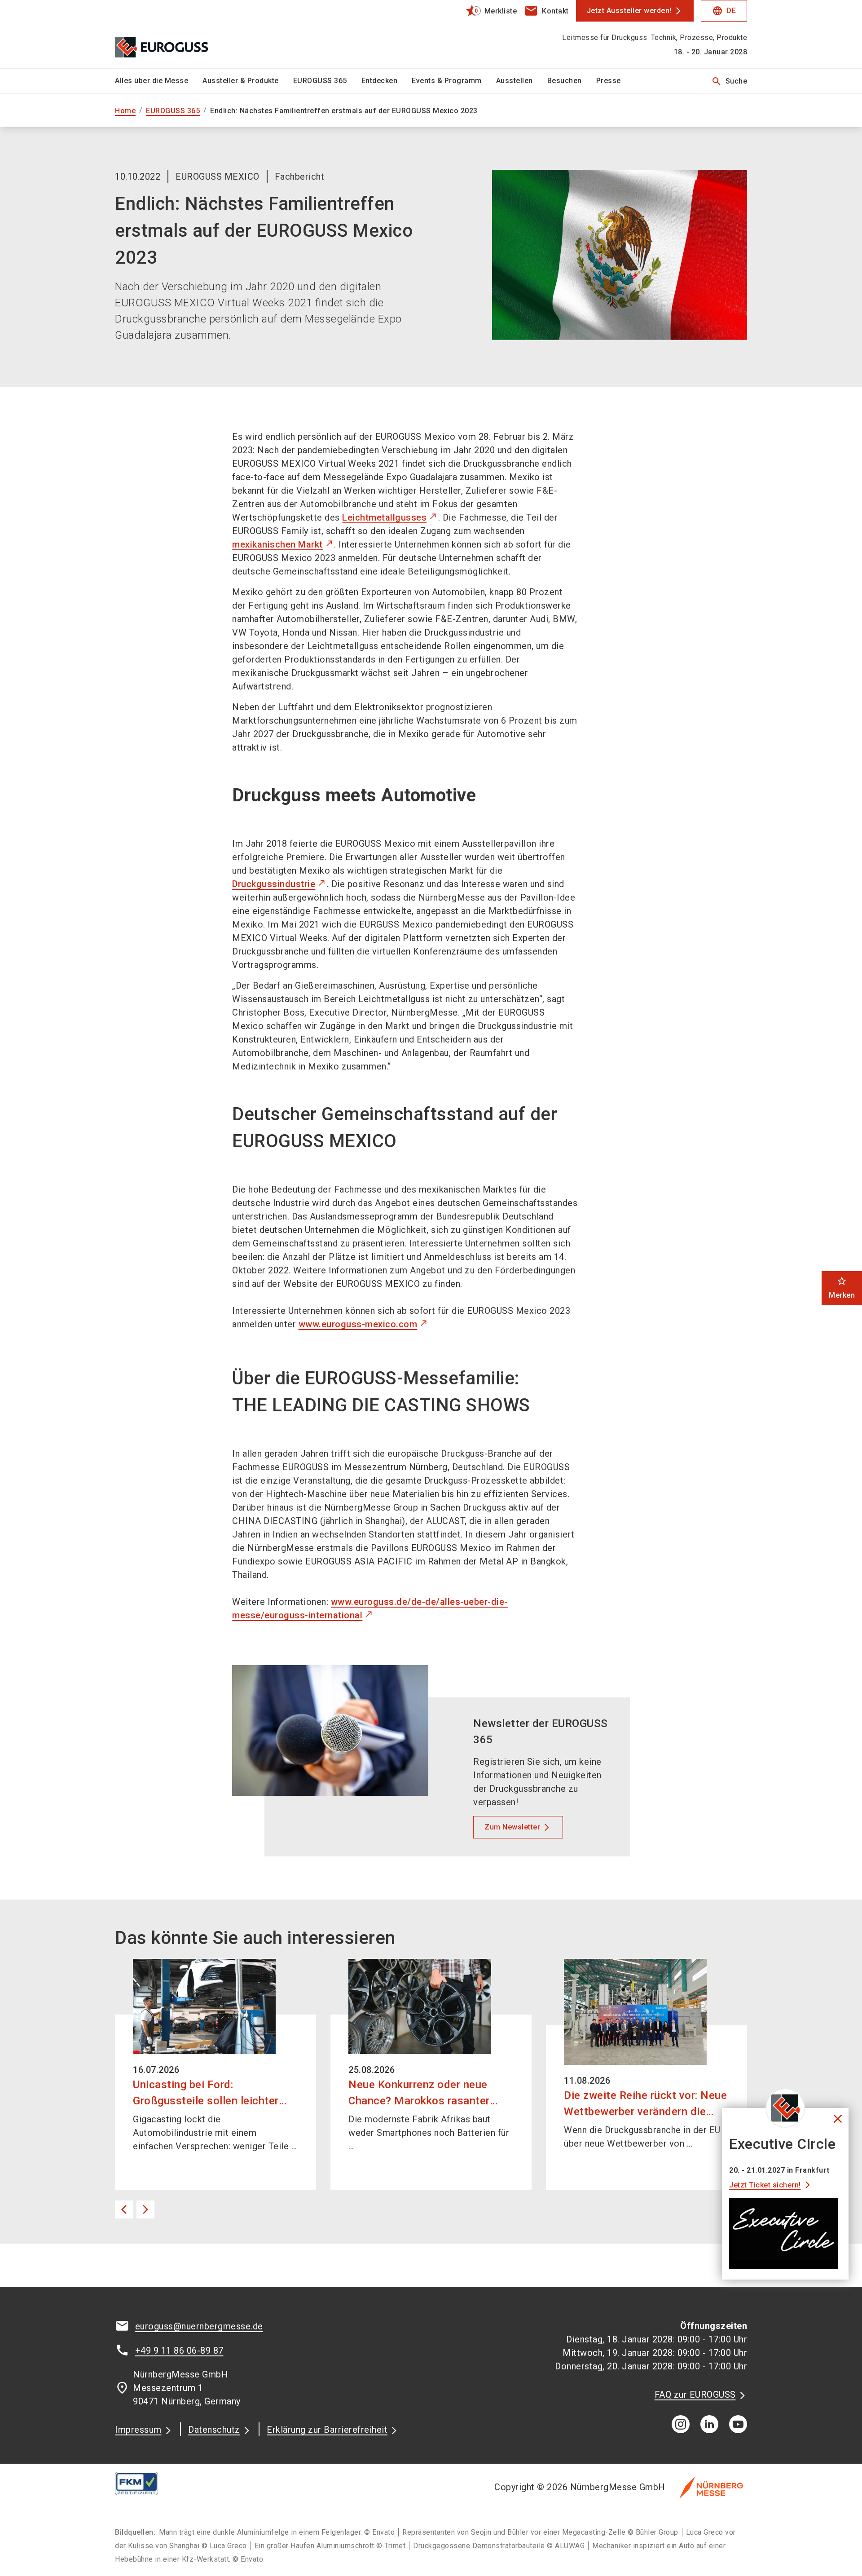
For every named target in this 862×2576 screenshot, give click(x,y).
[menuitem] (159, 81)
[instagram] (681, 2424)
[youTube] (738, 2424)
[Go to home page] (189, 34)
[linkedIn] (709, 2424)
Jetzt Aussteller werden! (629, 11)
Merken (842, 1288)
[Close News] (785, 2108)
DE (724, 11)
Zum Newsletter (512, 1827)
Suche (729, 81)
